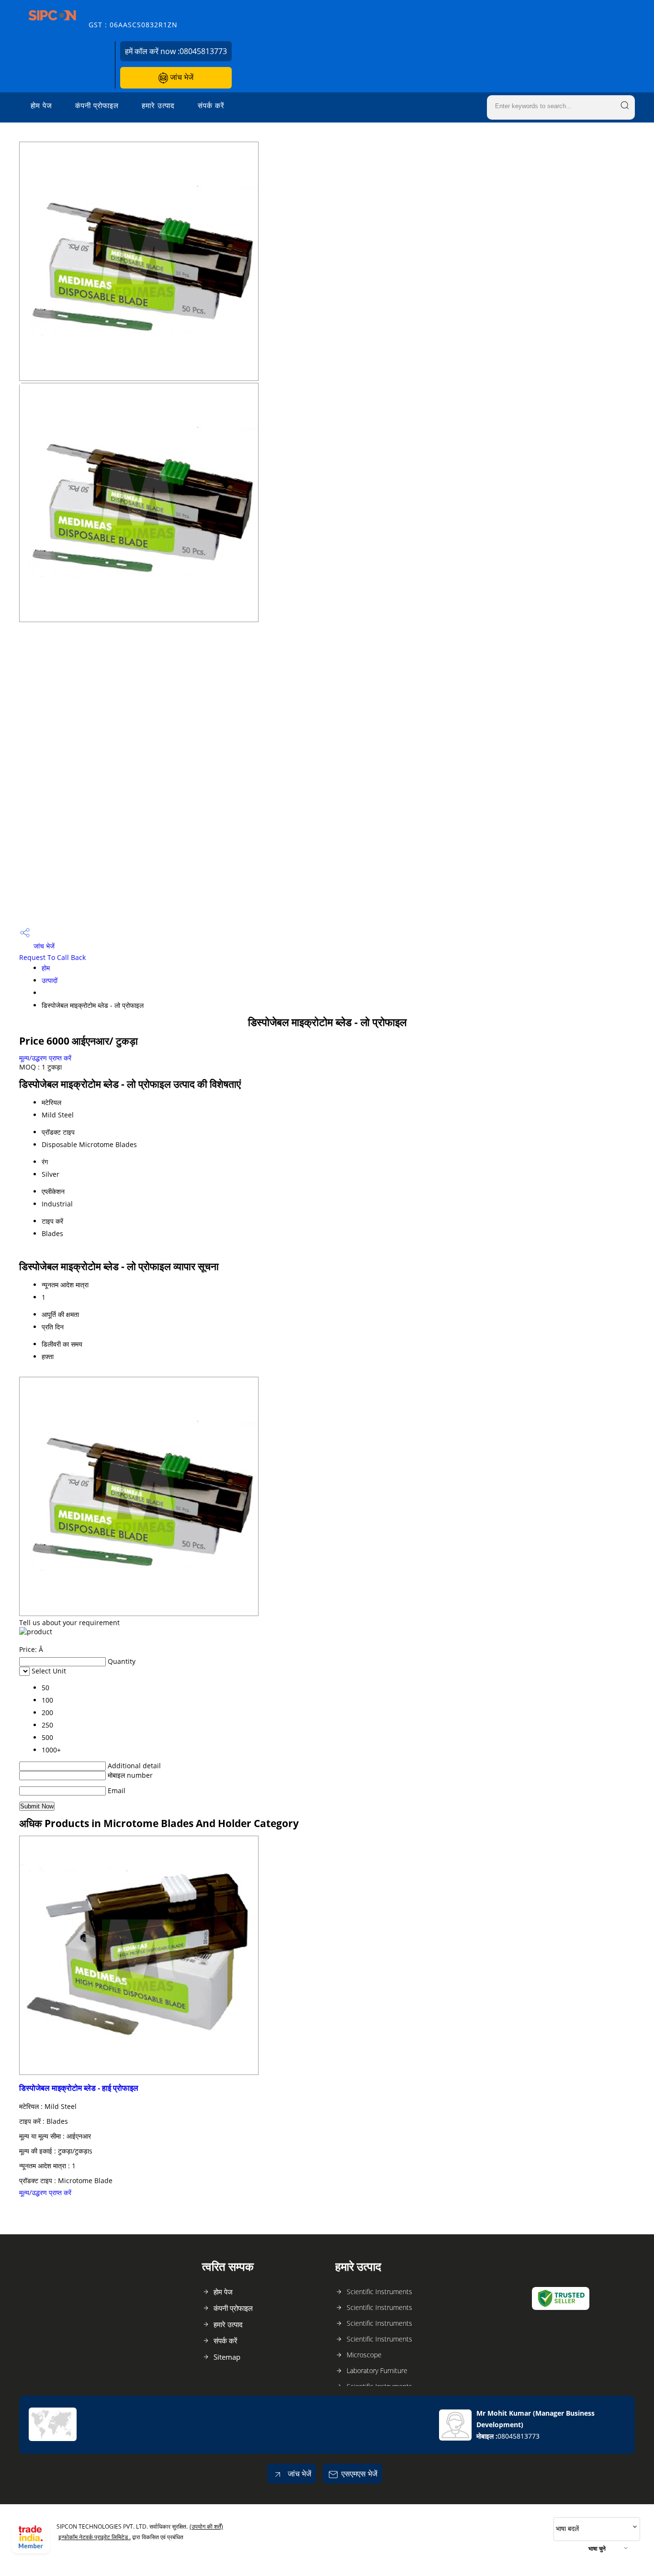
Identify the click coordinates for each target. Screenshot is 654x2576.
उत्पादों (50, 980)
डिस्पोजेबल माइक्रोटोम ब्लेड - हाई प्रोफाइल (79, 2088)
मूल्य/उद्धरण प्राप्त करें (45, 1058)
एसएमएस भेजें (359, 2474)
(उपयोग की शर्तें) (206, 2526)
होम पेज (41, 105)
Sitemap (227, 2357)
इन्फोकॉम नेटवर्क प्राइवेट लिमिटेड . (95, 2537)
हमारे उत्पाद (158, 105)
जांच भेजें (181, 77)
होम (46, 968)
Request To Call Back (52, 957)
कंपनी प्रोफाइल (97, 105)
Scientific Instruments (379, 2292)
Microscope (364, 2355)
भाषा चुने (597, 2548)
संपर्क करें (211, 105)
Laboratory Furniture (377, 2370)
